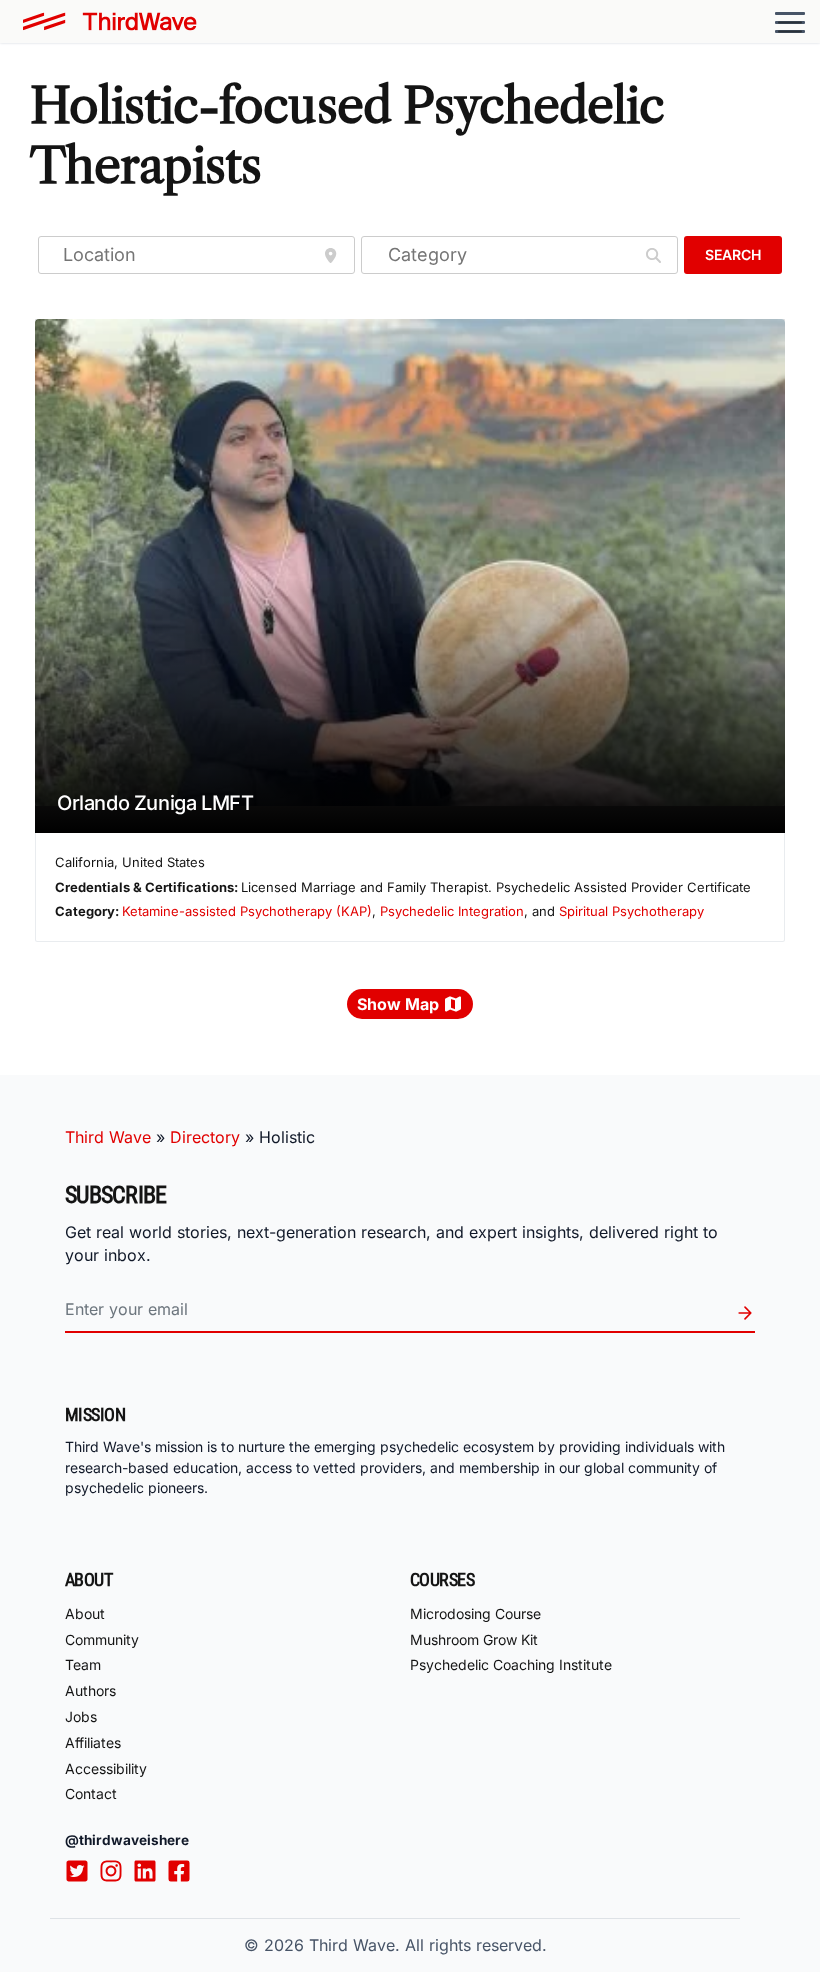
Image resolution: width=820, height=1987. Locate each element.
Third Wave (108, 1137)
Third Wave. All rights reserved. (428, 1945)
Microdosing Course (475, 1613)
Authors (90, 1690)
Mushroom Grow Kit (474, 1639)
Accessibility (106, 1768)
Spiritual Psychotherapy (631, 911)
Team (83, 1664)
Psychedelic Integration (452, 911)
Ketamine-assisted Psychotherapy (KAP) (247, 911)
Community (102, 1639)
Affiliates (93, 1742)
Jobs (81, 1716)
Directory (205, 1137)
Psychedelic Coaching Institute (511, 1664)
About (85, 1613)
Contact (91, 1793)
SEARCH (733, 254)
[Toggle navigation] (790, 22)
